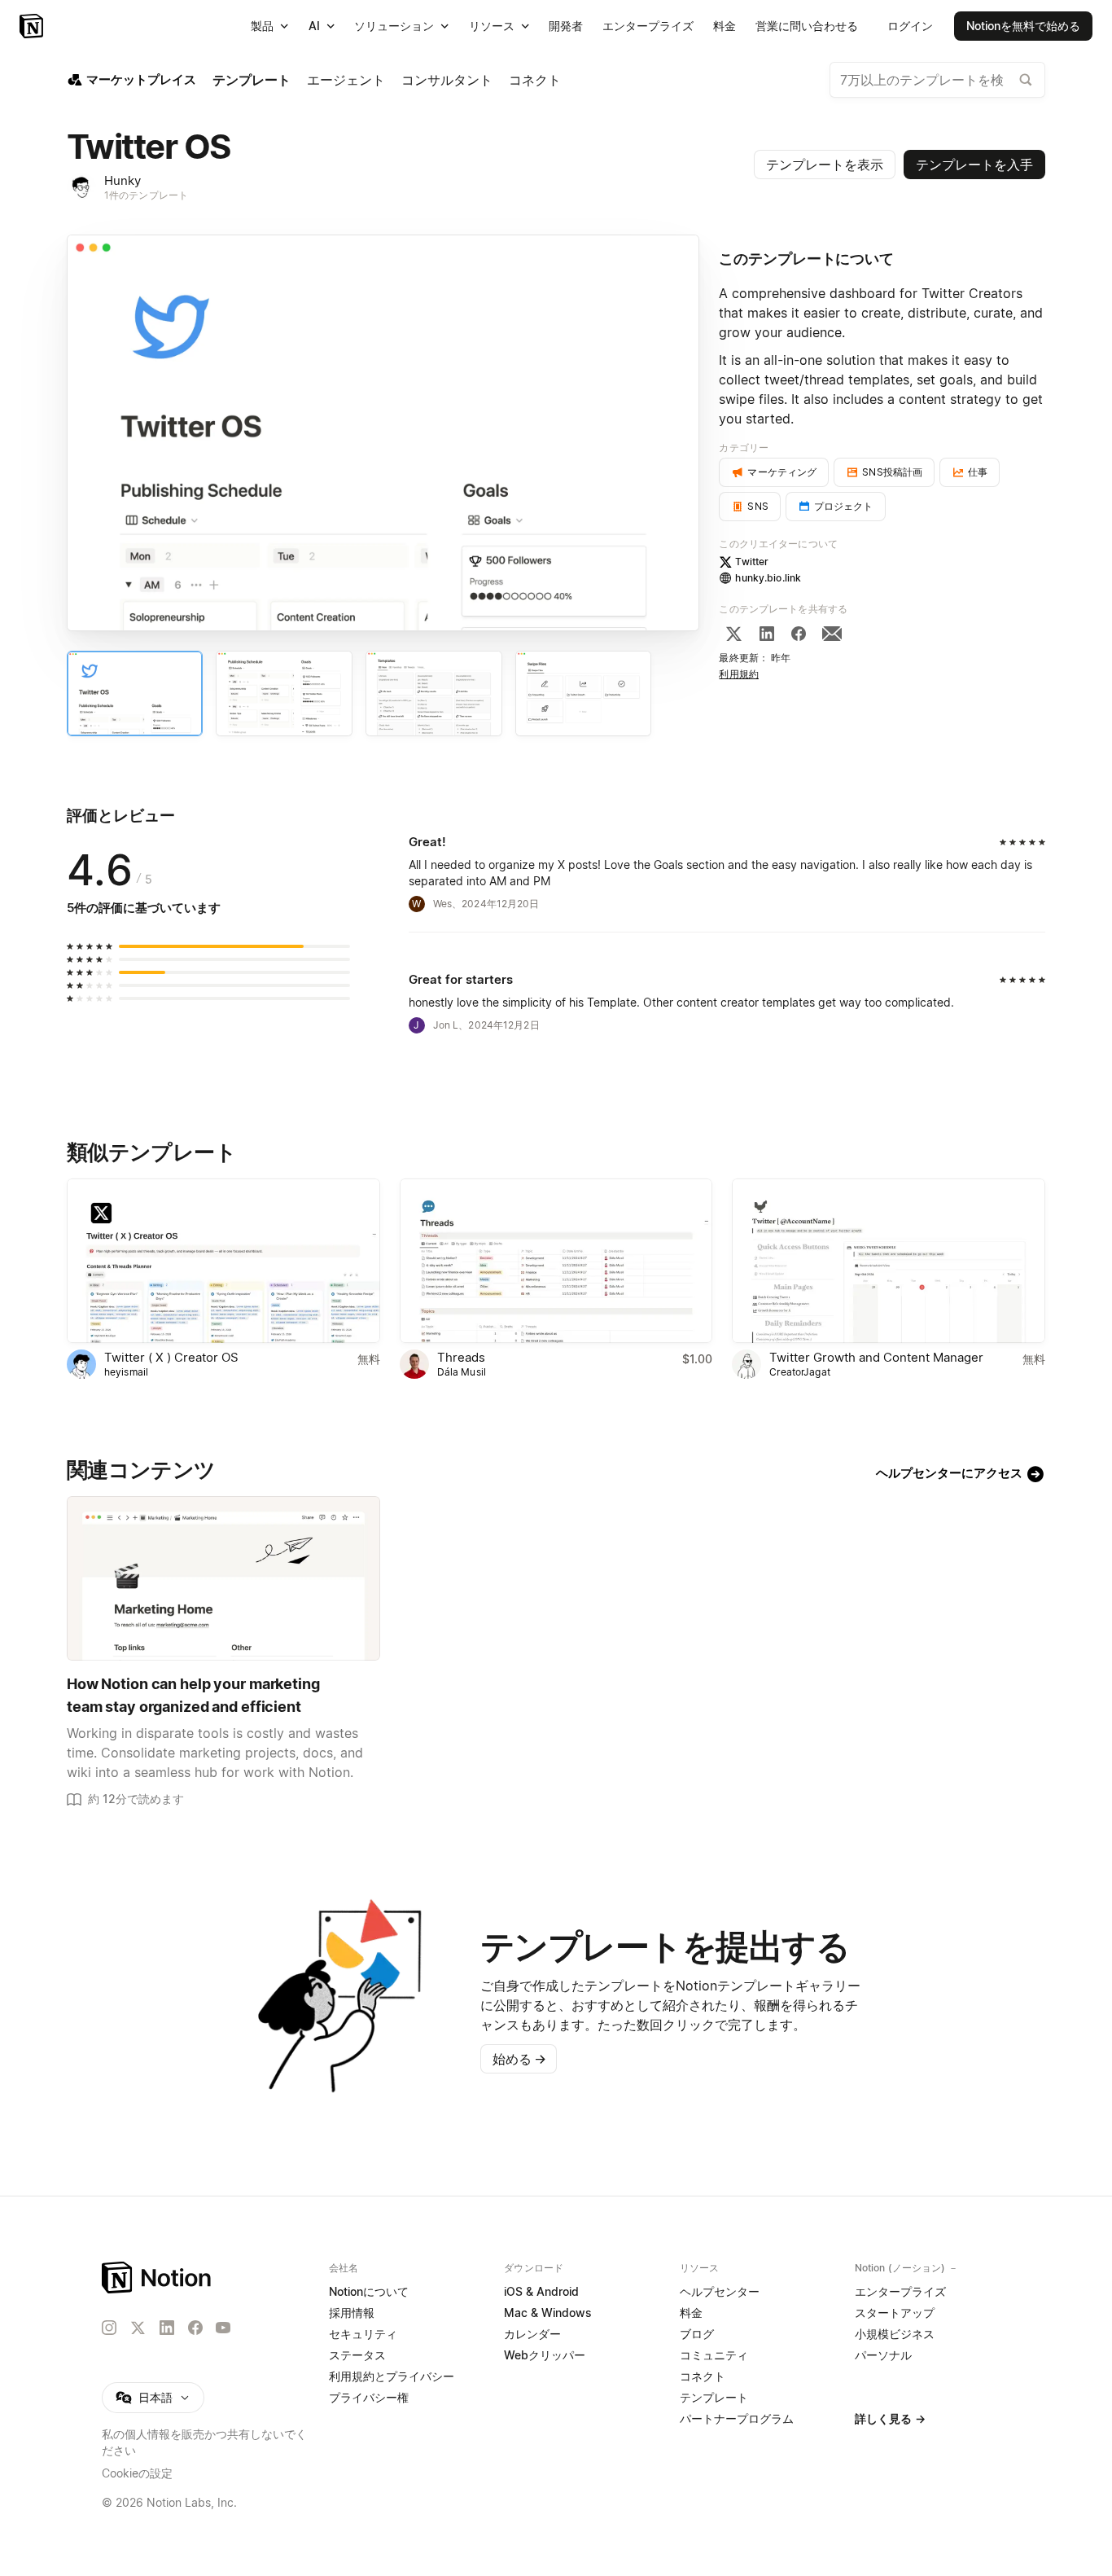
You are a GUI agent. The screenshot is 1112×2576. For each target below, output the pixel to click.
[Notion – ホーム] (158, 2278)
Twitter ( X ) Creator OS (171, 1357)
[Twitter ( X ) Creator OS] (223, 1261)
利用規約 (739, 674)
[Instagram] (109, 2328)
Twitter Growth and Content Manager (876, 1357)
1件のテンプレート (146, 195)
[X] (733, 634)
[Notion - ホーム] (33, 26)
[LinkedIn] (767, 634)
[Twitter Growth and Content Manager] (889, 1261)
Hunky (123, 180)
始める (519, 2059)
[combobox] (937, 80)
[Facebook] (799, 634)
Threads (461, 1357)
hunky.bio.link (768, 578)
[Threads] (556, 1261)
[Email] (832, 634)
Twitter (752, 562)
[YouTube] (223, 2328)
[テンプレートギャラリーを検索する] (1026, 80)
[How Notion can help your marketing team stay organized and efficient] (223, 1578)
